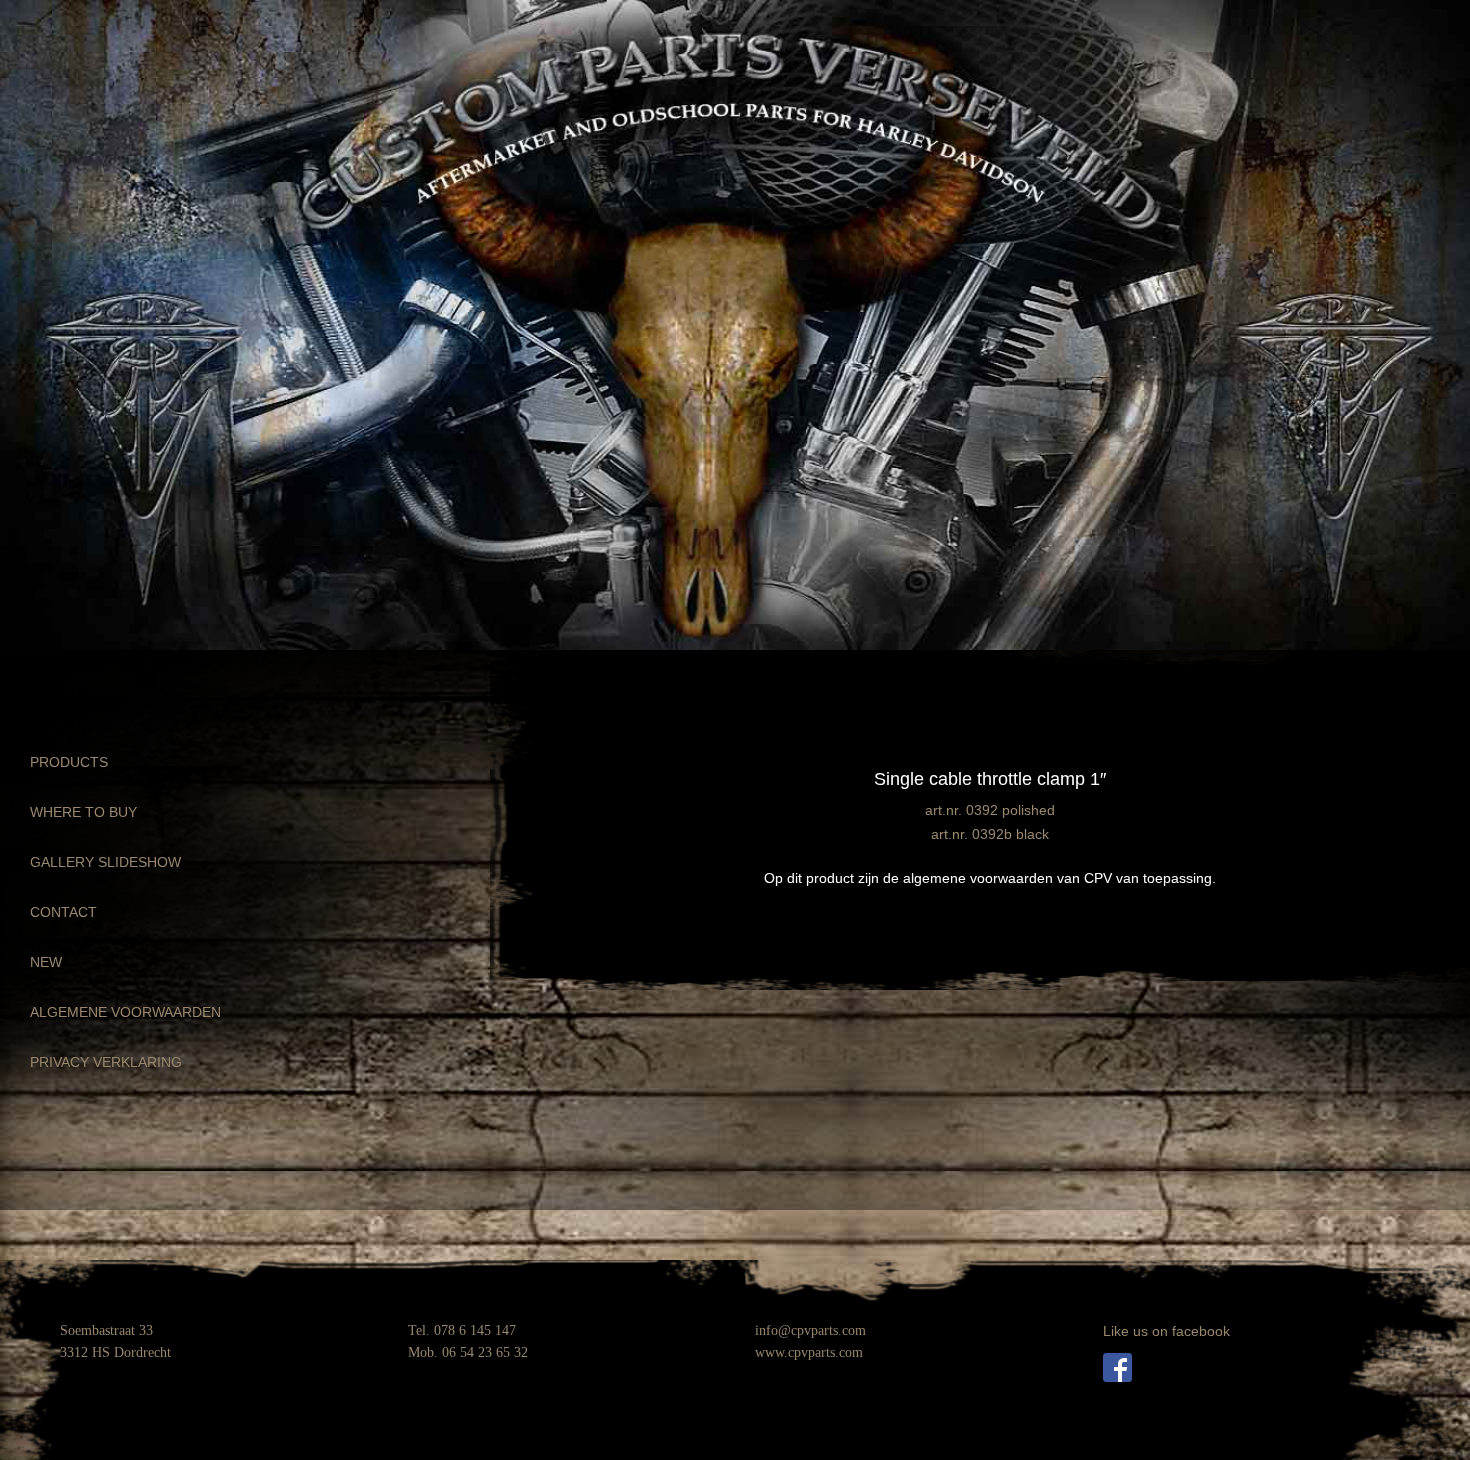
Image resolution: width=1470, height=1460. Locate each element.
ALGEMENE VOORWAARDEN (125, 1012)
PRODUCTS (69, 762)
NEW (46, 962)
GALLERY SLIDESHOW (105, 862)
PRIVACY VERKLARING (106, 1062)
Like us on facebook (1166, 1331)
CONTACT (63, 912)
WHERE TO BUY (83, 812)
